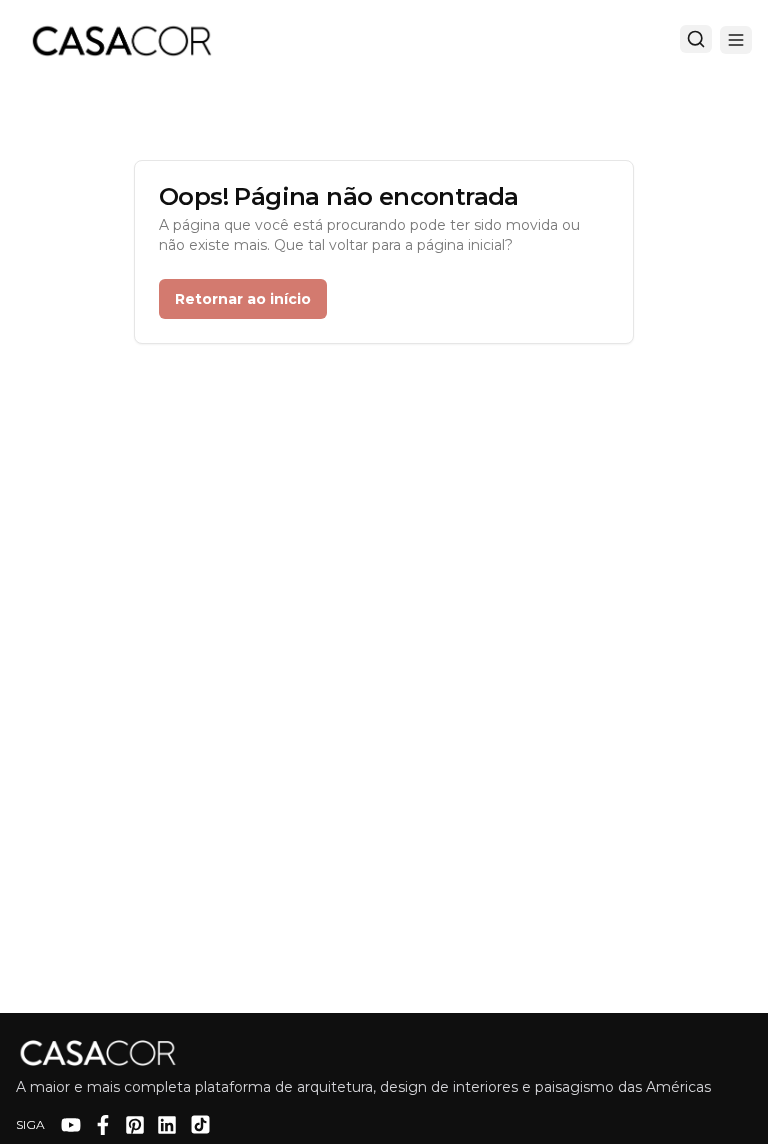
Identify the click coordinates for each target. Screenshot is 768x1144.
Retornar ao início (243, 299)
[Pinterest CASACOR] (135, 1125)
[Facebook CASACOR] (103, 1125)
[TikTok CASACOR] (200, 1124)
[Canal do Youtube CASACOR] (71, 1125)
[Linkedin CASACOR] (167, 1125)
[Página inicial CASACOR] (121, 40)
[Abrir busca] (696, 39)
